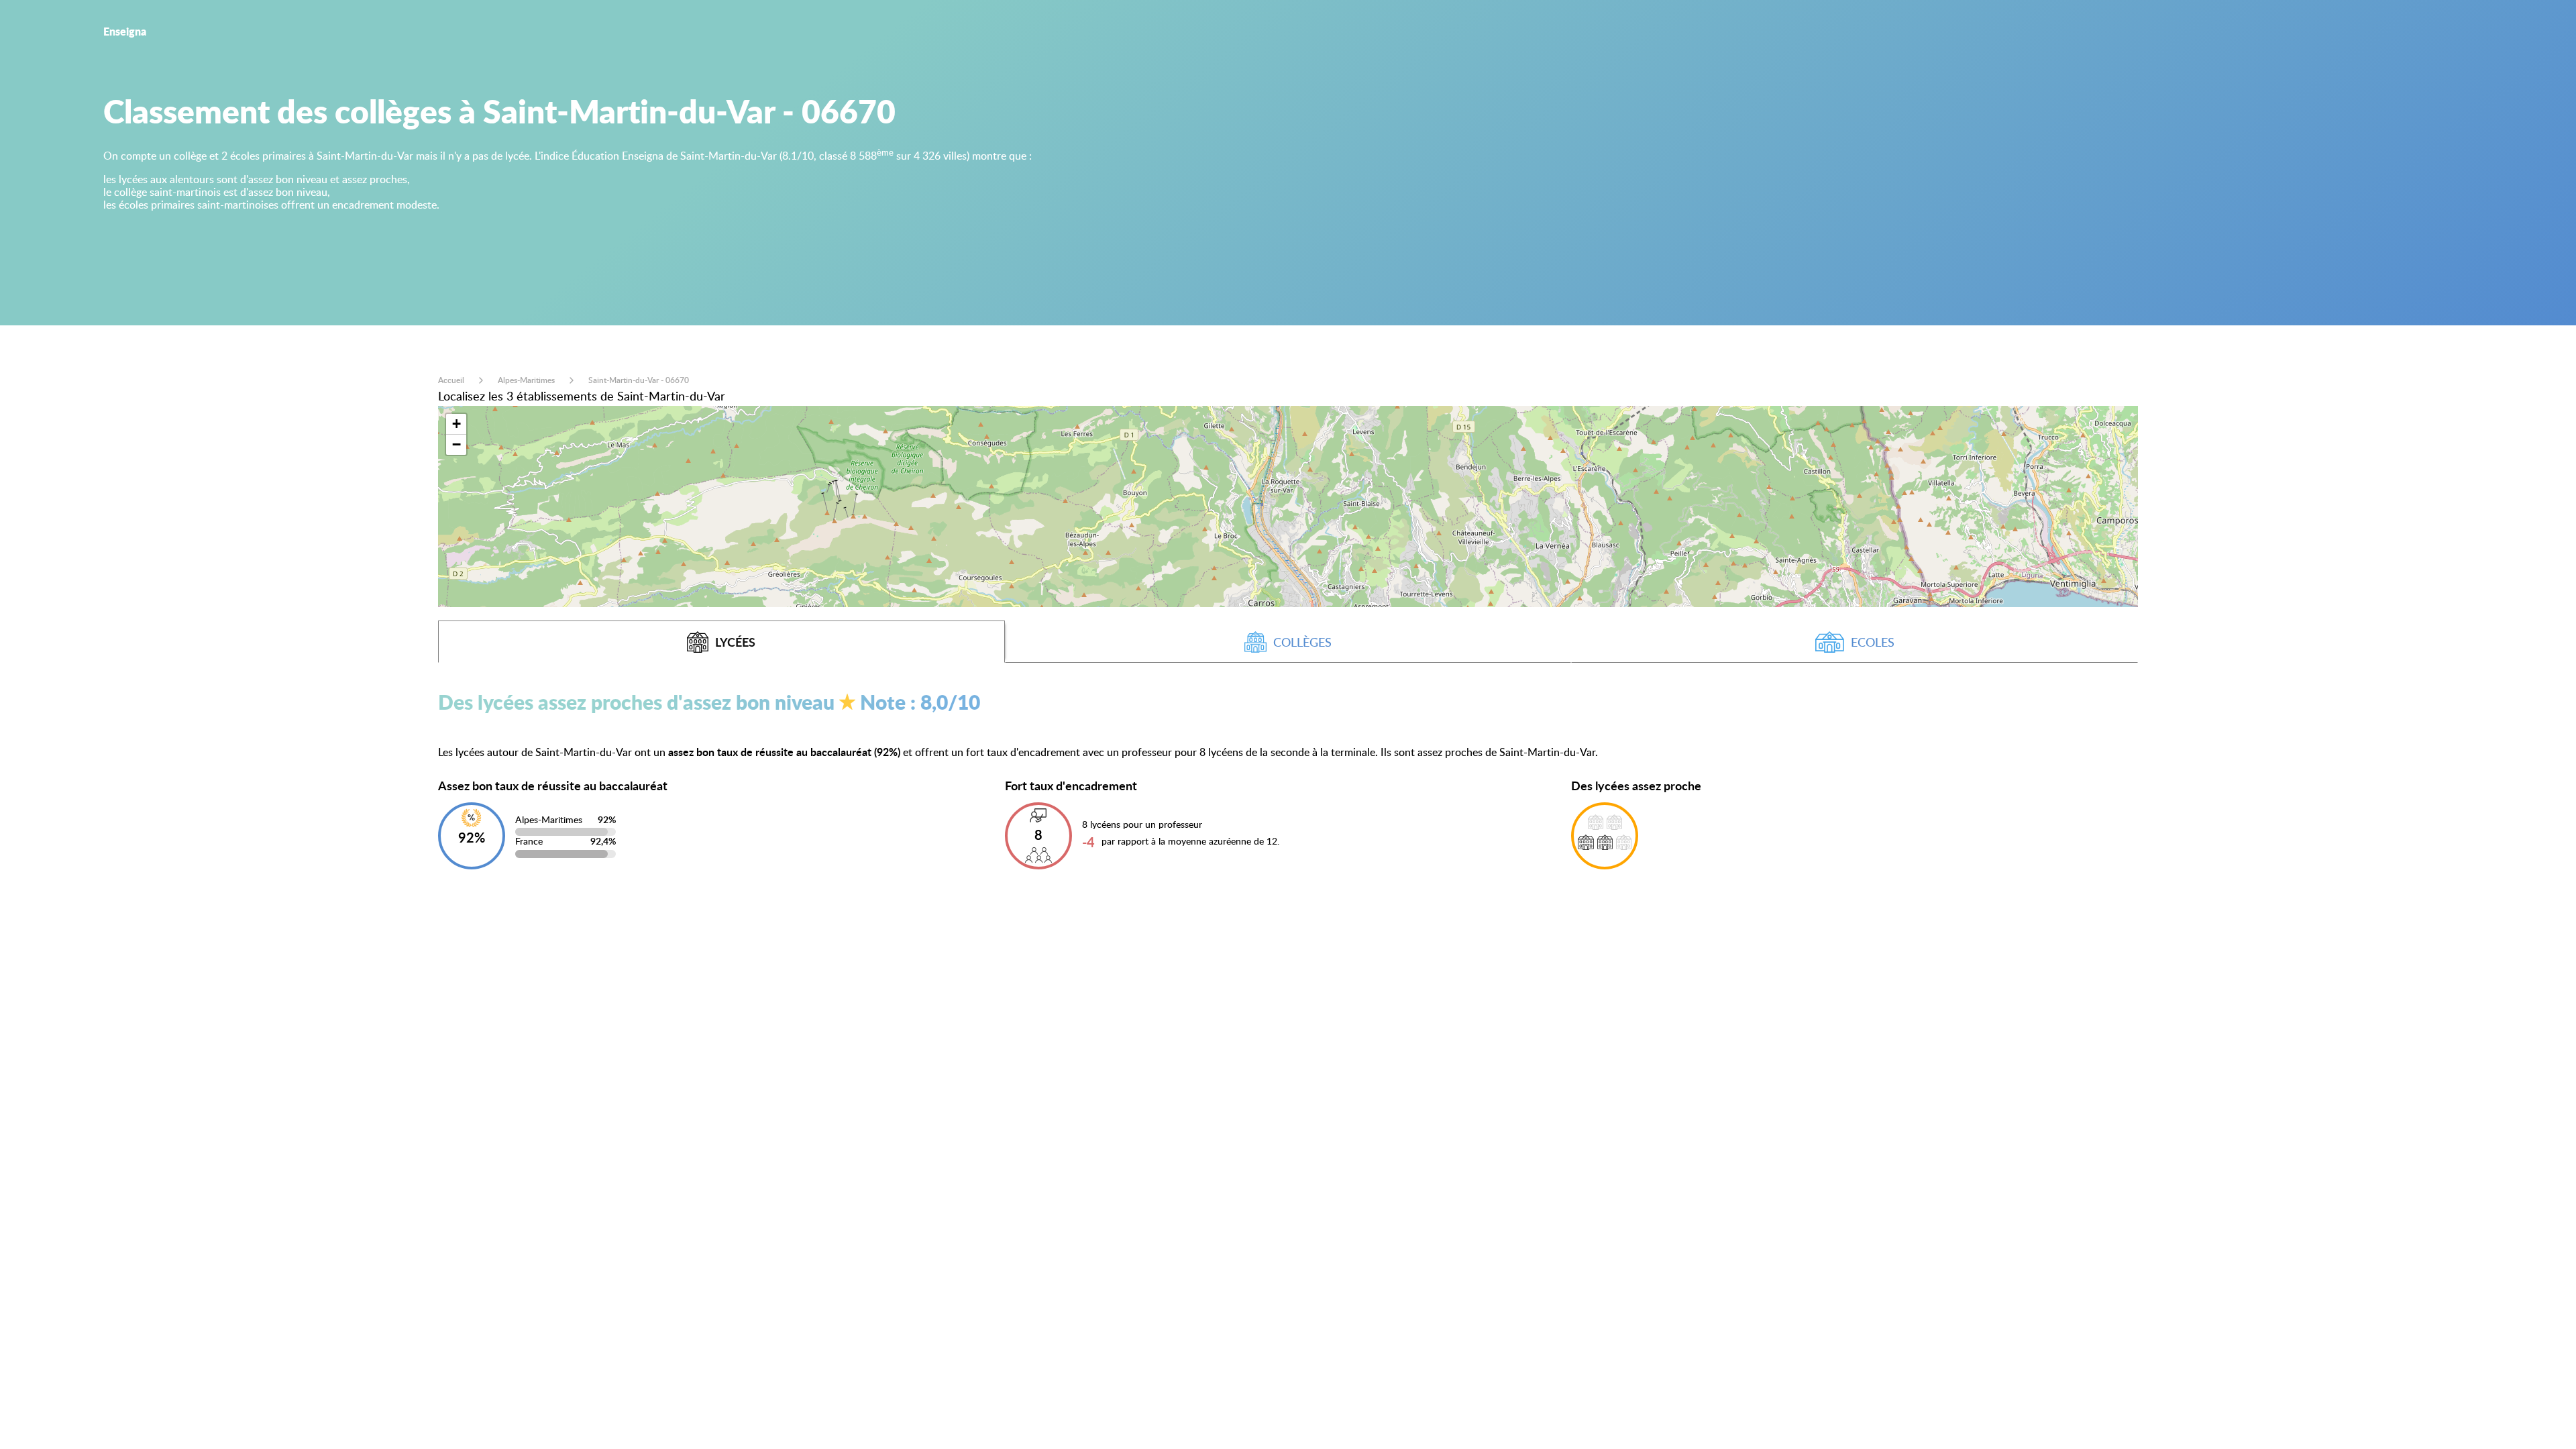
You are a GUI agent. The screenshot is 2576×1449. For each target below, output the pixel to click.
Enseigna (125, 31)
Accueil (451, 380)
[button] (456, 424)
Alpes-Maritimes (526, 380)
